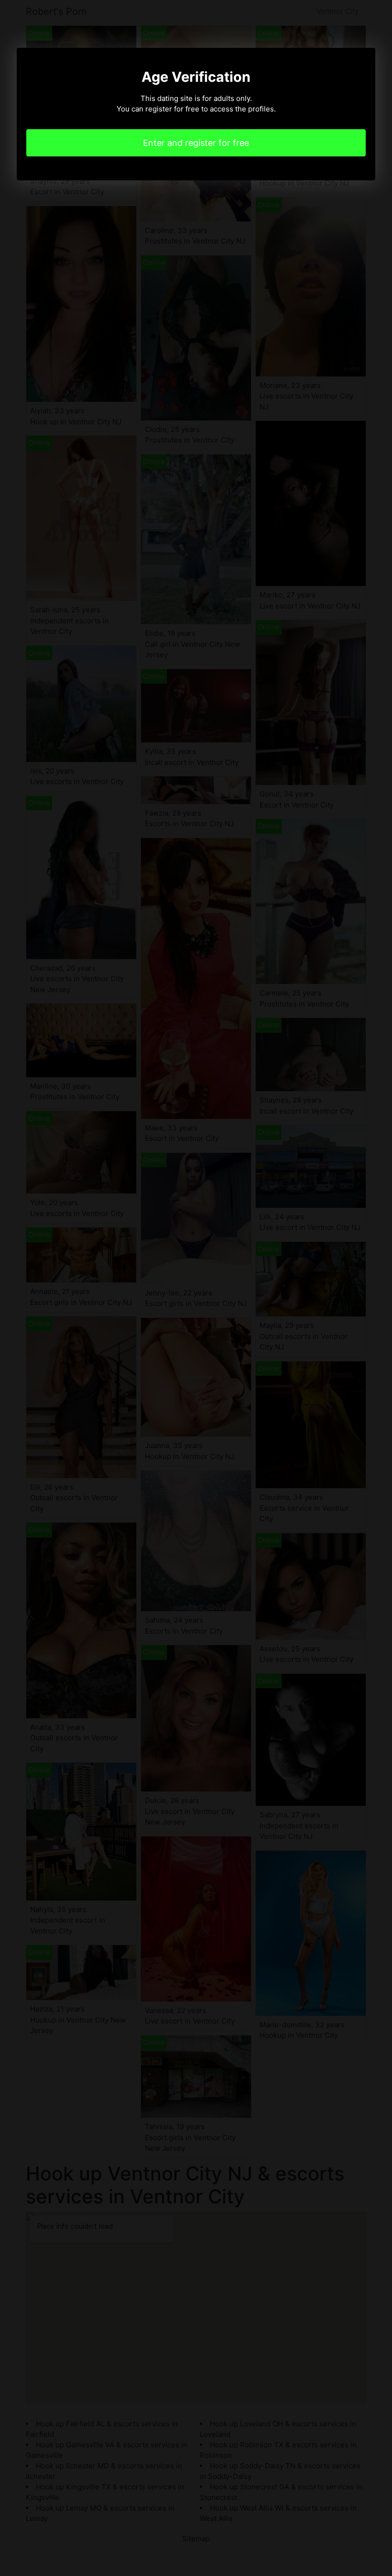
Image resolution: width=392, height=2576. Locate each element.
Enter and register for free (196, 143)
